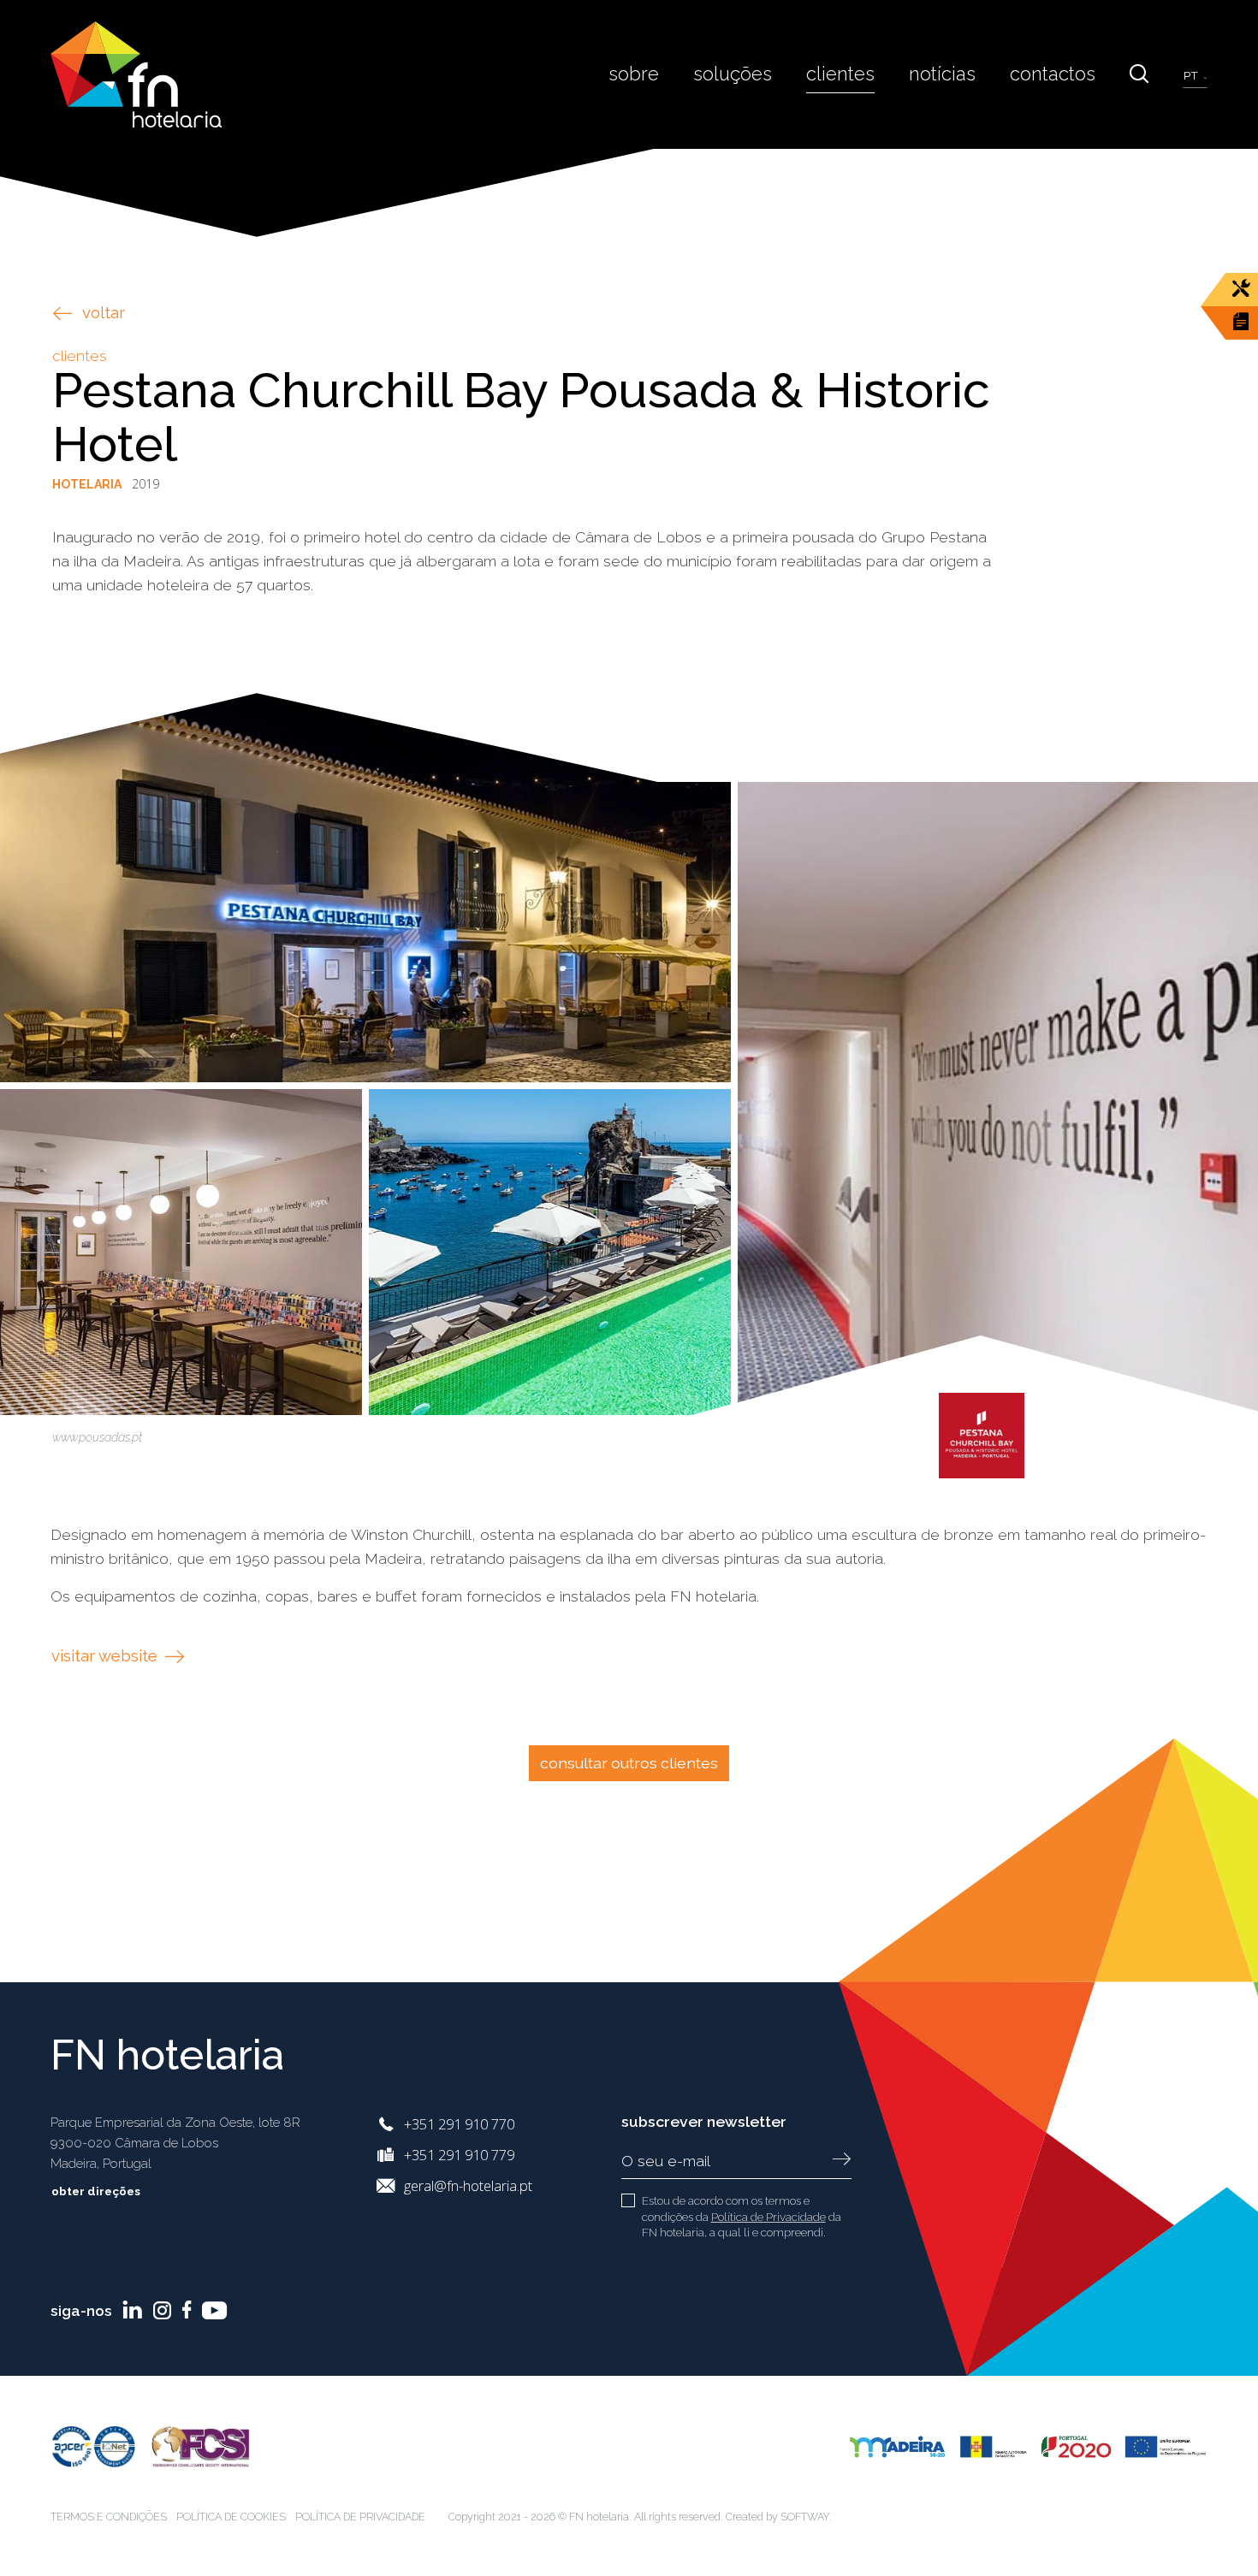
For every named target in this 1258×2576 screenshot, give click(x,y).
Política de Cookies (231, 2517)
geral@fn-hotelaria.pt (468, 2185)
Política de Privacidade (768, 2217)
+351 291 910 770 (459, 2124)
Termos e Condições (109, 2517)
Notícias (942, 74)
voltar (104, 313)
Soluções (733, 74)
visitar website (107, 1656)
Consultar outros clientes (629, 1763)
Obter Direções (97, 2191)
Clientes (840, 74)
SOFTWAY (805, 2517)
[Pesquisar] (1139, 74)
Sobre (634, 74)
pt (1192, 76)
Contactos (1053, 74)
